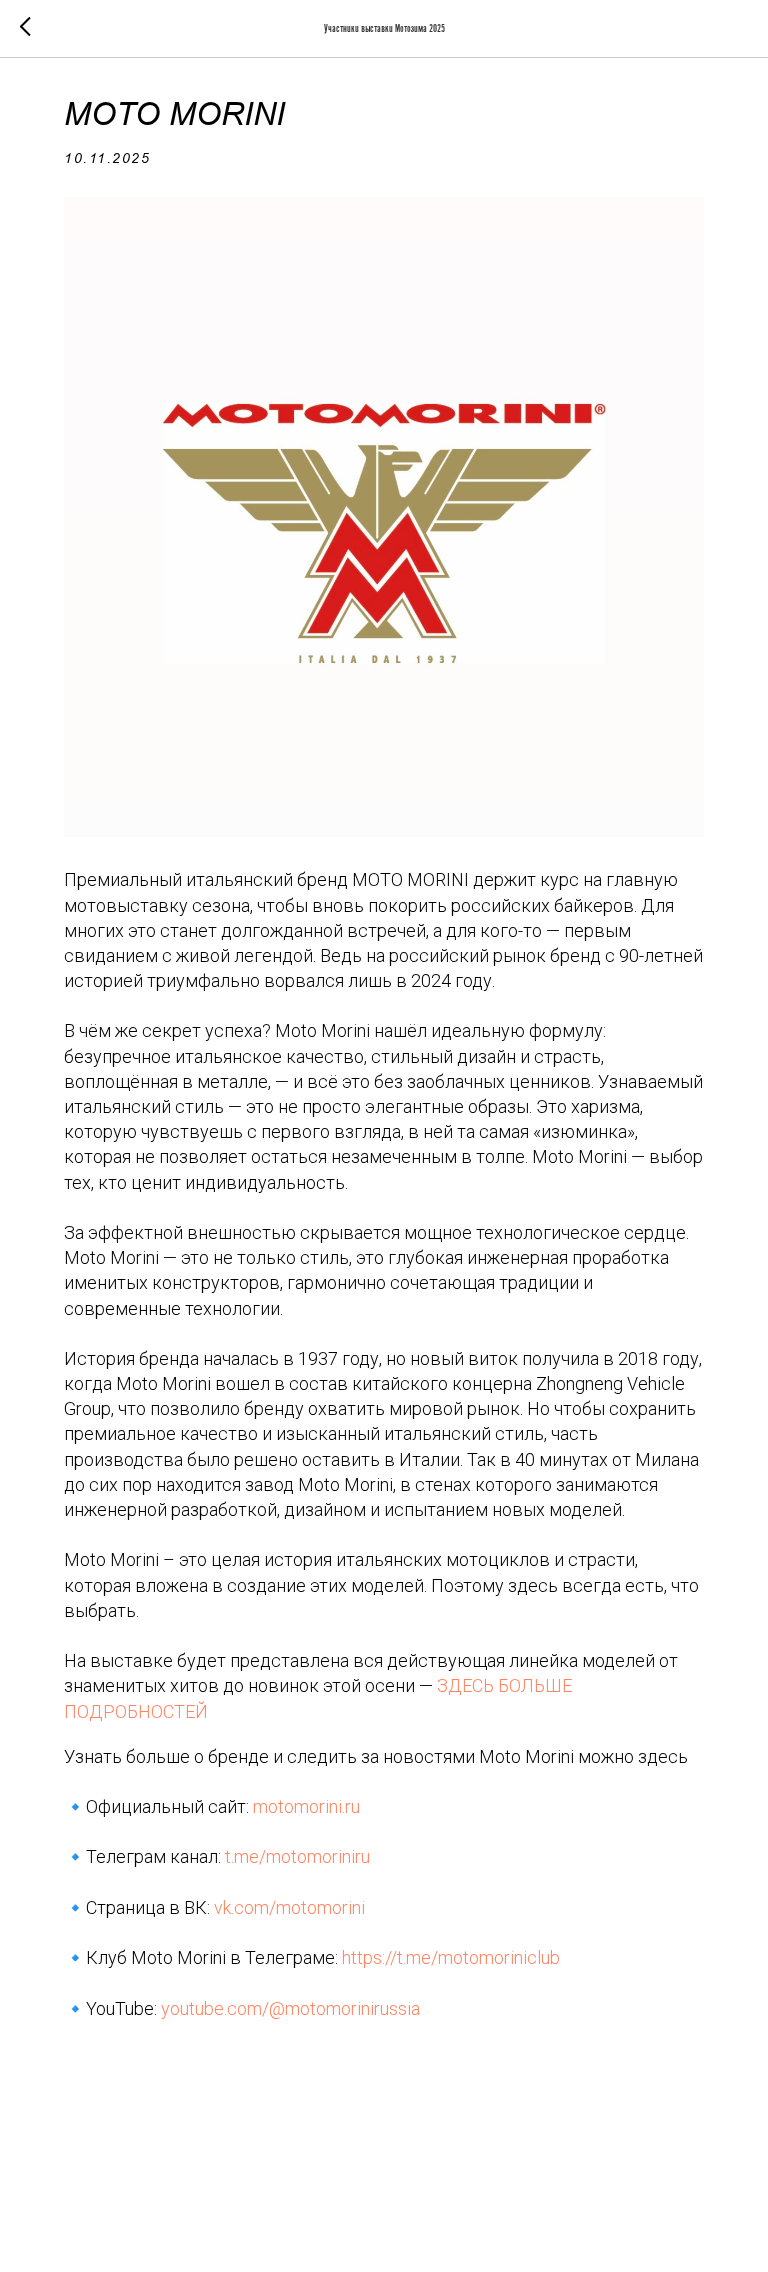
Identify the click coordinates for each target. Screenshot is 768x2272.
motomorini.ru (306, 1806)
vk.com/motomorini (289, 1907)
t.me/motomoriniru (297, 1856)
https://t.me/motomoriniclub (451, 1957)
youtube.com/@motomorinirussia (290, 2008)
